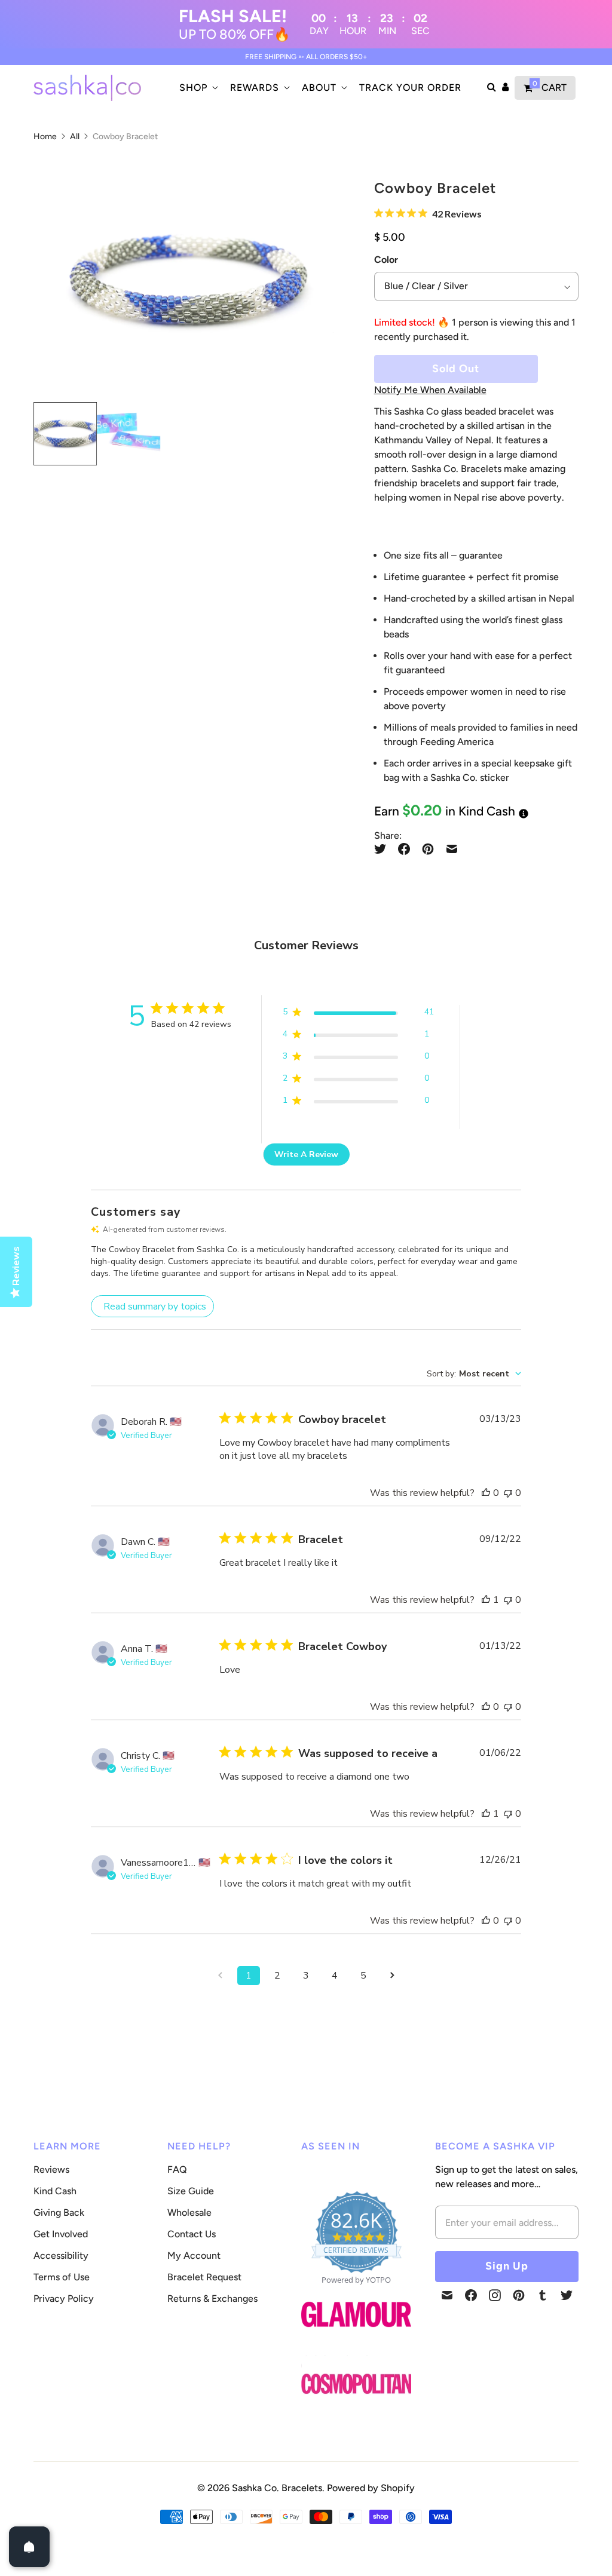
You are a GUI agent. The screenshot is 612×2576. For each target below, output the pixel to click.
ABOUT (319, 88)
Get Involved (61, 2234)
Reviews (51, 2169)
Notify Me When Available (430, 390)
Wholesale (189, 2212)
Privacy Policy (64, 2299)
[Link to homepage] (356, 2385)
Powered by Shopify (371, 2488)
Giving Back (59, 2212)
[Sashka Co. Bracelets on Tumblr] (543, 2295)
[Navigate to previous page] (220, 1976)
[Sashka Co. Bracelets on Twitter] (567, 2295)
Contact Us (192, 2234)
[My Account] (505, 88)
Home (45, 137)
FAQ (177, 2169)
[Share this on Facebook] (404, 849)
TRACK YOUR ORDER (410, 88)
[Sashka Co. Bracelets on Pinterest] (519, 2295)
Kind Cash (55, 2191)
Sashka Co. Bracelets (277, 2488)
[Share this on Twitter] (383, 849)
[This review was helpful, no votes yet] (486, 1493)
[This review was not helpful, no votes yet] (508, 1493)
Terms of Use (62, 2277)
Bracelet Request (204, 2277)
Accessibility (61, 2255)
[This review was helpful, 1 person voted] (486, 1600)
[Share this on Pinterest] (428, 849)
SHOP (193, 88)
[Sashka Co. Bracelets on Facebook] (471, 2295)
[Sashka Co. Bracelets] (87, 88)
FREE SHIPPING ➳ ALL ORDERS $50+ (306, 57)
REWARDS (255, 88)
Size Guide (191, 2191)
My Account (194, 2255)
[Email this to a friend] (452, 849)
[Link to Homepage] (356, 2334)
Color (386, 260)
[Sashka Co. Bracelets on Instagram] (495, 2295)
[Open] (29, 2547)
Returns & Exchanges (212, 2299)
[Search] (492, 88)
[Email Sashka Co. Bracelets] (447, 2295)
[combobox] (474, 1374)
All (75, 137)
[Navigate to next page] (392, 1976)
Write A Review (306, 1154)
